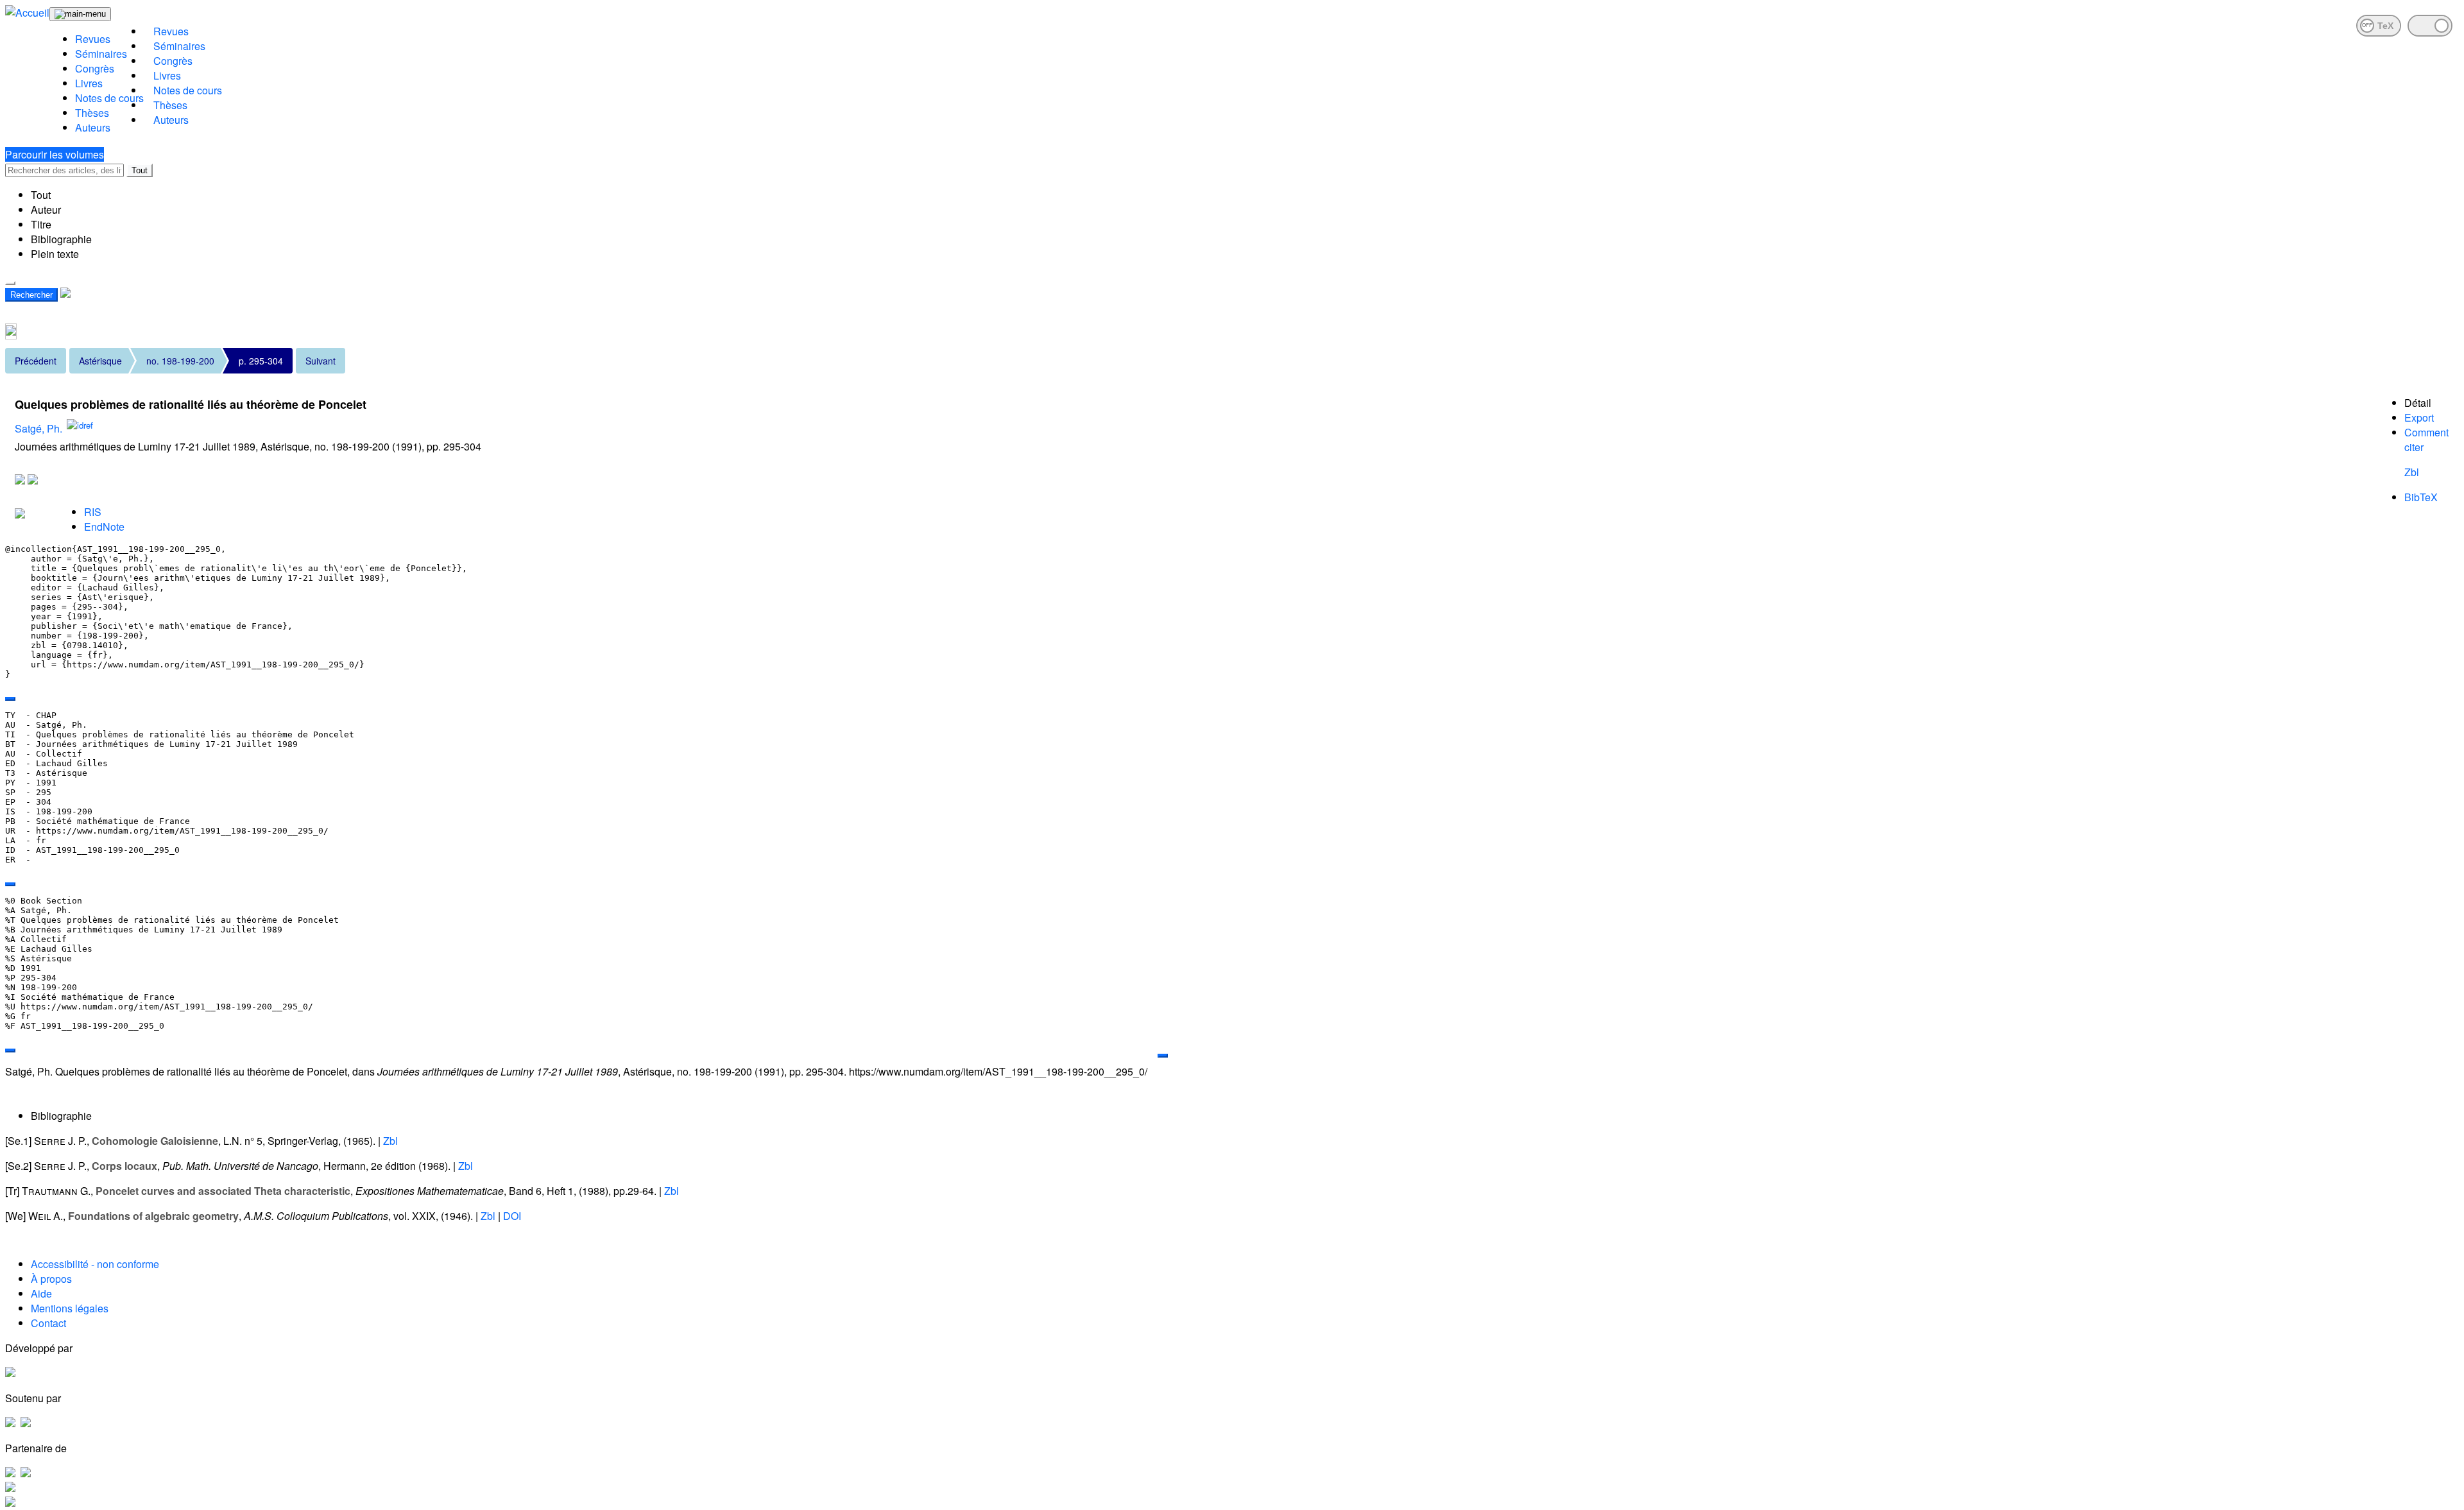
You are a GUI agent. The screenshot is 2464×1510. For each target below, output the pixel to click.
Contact (48, 1323)
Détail (2418, 403)
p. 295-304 (261, 361)
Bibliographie (61, 239)
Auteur (46, 210)
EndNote (104, 527)
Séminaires (101, 54)
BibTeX (2421, 497)
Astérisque (100, 361)
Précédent (36, 361)
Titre (41, 224)
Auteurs (93, 127)
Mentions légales (70, 1308)
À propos (51, 1279)
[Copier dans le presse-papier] (10, 699)
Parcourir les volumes (55, 154)
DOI (512, 1216)
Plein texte (55, 254)
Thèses (92, 113)
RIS (93, 512)
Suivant (321, 361)
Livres (89, 83)
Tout (140, 170)
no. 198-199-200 (180, 361)
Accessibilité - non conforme (95, 1264)
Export (2419, 417)
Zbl (2412, 472)
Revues (93, 39)
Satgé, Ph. (38, 428)
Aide (41, 1293)
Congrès (95, 68)
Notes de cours (109, 98)
